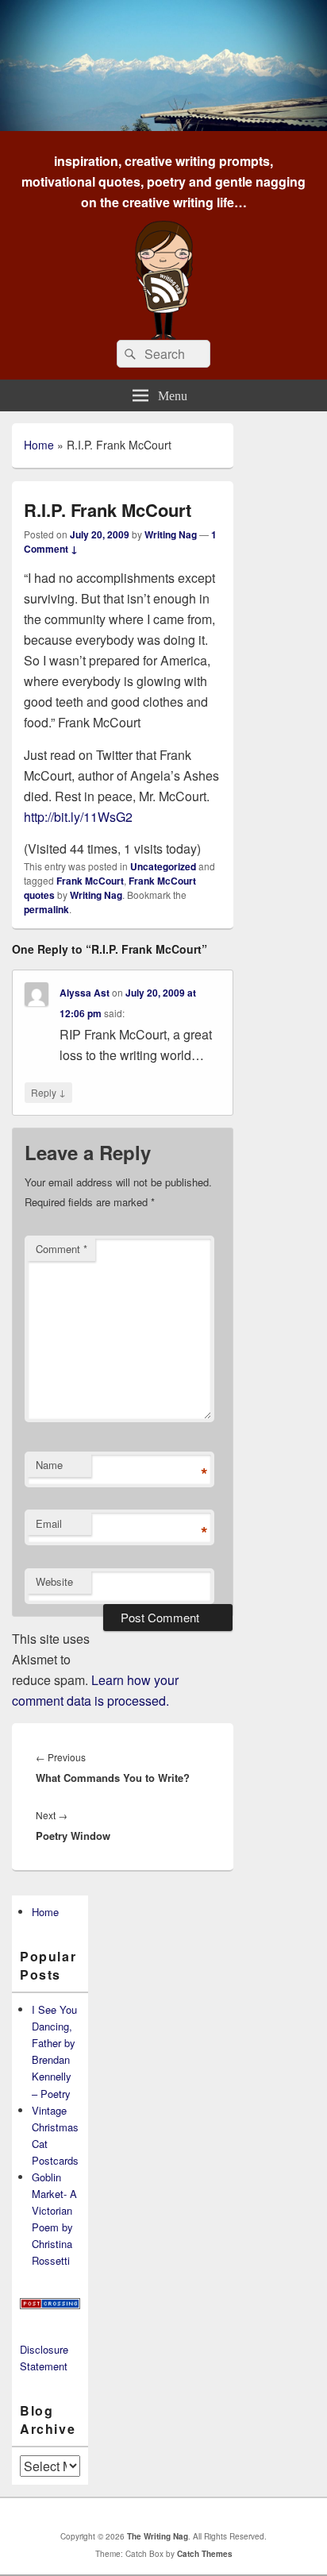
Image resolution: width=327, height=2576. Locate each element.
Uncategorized (163, 866)
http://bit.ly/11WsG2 (78, 817)
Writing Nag (171, 534)
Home (39, 445)
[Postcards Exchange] (50, 2305)
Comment (62, 1249)
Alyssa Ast (85, 993)
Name (49, 1465)
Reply (48, 1092)
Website (54, 1581)
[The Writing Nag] (163, 126)
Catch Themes (205, 2554)
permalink (46, 909)
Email (49, 1523)
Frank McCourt (90, 881)
